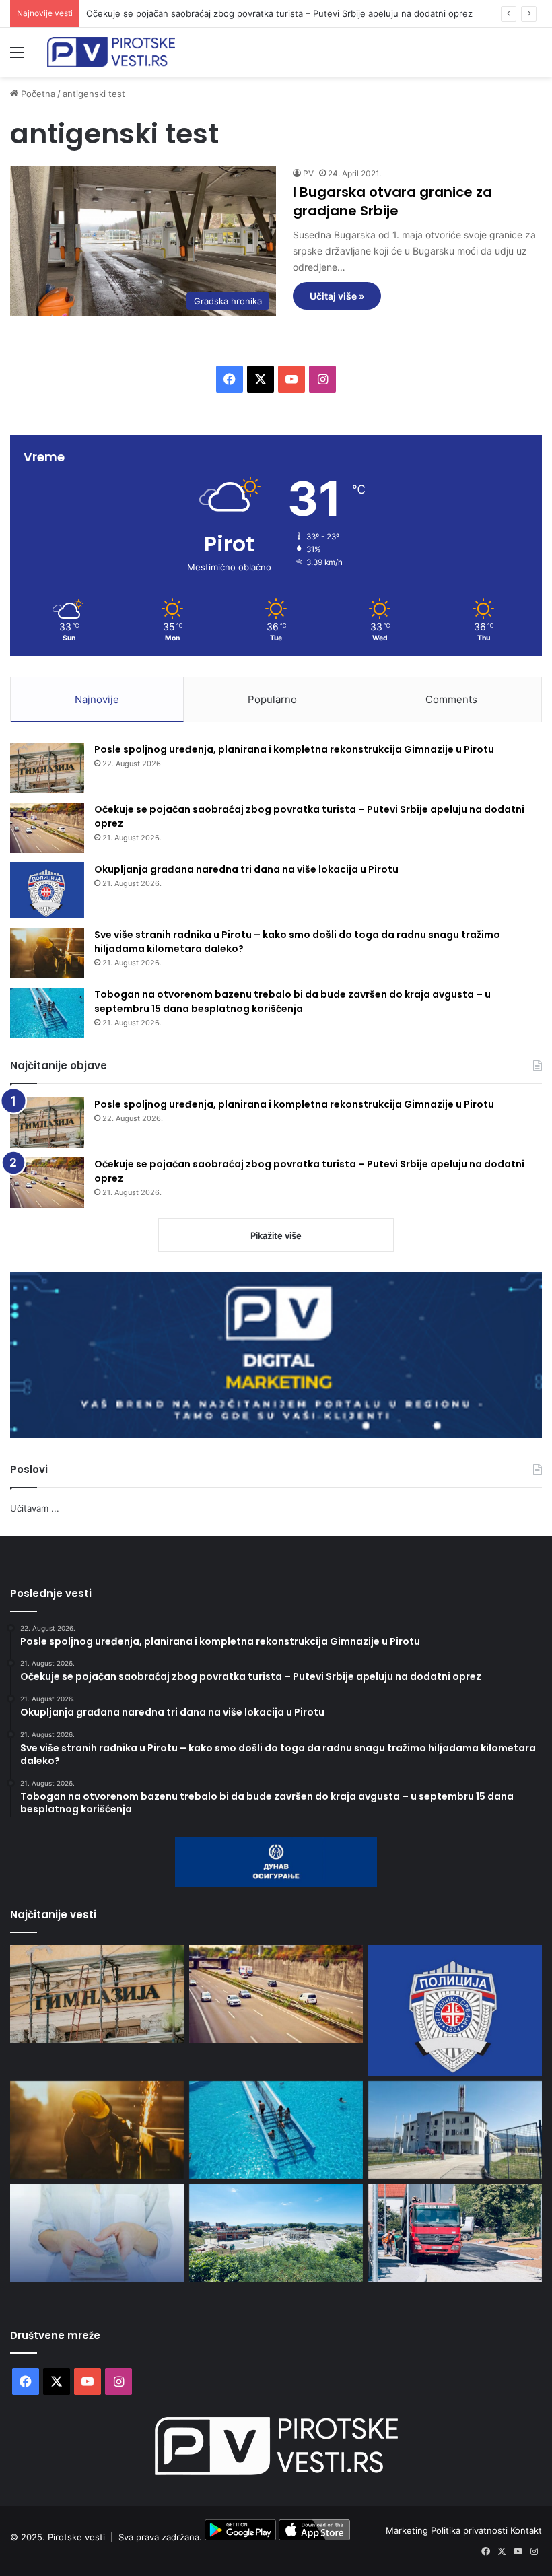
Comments (451, 699)
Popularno (272, 699)
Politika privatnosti (471, 2530)
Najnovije (97, 699)
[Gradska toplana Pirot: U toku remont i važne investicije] (455, 2130)
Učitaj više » (337, 296)
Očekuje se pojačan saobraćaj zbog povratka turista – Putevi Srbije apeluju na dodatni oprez (279, 13)
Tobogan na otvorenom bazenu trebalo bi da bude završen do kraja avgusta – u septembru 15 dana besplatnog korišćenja (292, 1002)
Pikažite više (276, 1235)
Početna (37, 94)
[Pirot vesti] (111, 52)
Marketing (408, 2530)
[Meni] (17, 57)
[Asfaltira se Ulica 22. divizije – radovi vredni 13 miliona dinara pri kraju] (455, 2233)
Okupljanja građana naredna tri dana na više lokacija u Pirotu (246, 869)
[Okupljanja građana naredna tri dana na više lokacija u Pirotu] (47, 890)
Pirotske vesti (76, 2537)
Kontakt (526, 2530)
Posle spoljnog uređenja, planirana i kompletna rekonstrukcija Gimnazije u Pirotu (294, 749)
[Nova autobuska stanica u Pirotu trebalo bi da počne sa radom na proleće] (276, 2233)
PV (308, 173)
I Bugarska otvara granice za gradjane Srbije (392, 201)
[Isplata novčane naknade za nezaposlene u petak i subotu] (97, 2233)
